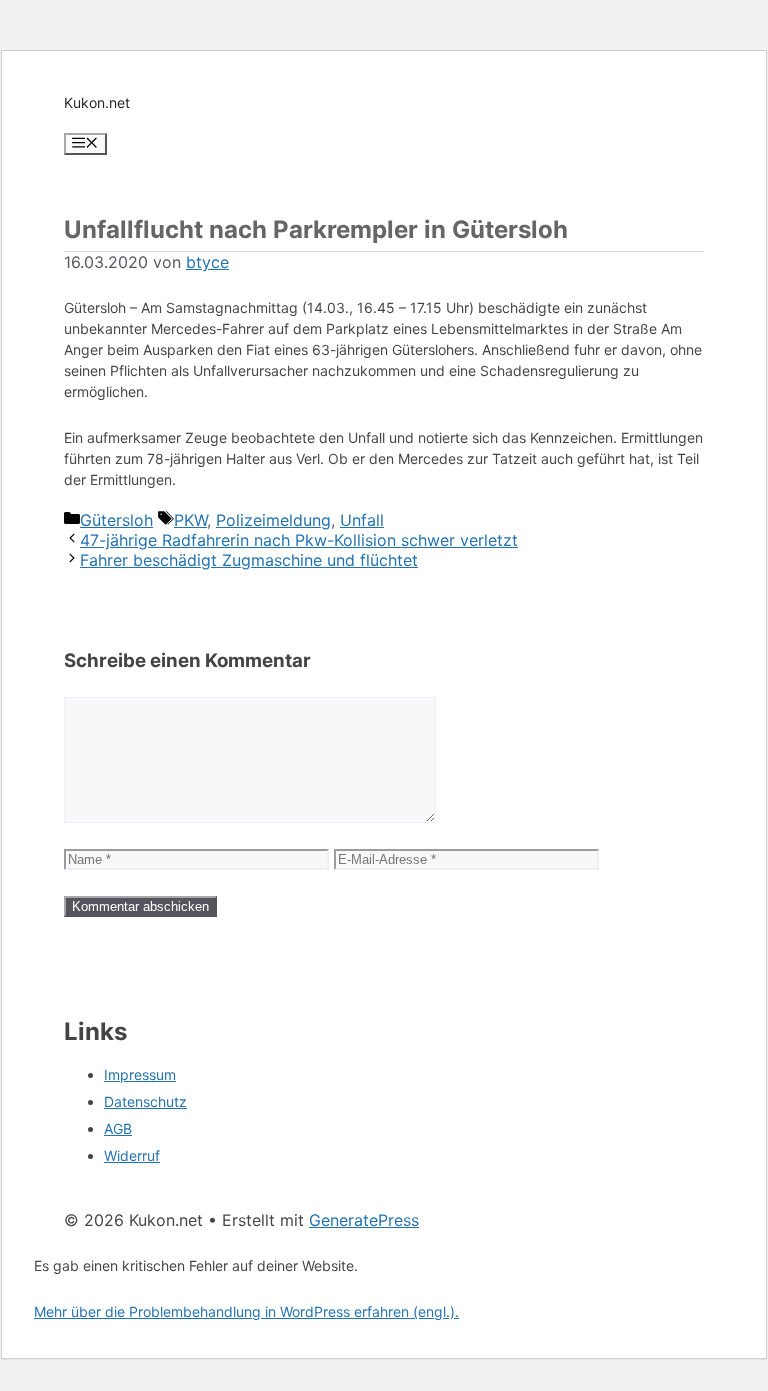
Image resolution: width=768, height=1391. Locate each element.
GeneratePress (364, 1220)
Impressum (140, 1074)
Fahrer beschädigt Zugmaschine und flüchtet (249, 560)
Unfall (362, 520)
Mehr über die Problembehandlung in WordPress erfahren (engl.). (246, 1311)
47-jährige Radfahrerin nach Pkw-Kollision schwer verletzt (299, 540)
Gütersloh (116, 520)
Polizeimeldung (273, 520)
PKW (190, 520)
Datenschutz (145, 1101)
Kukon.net (97, 102)
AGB (118, 1128)
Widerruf (132, 1155)
